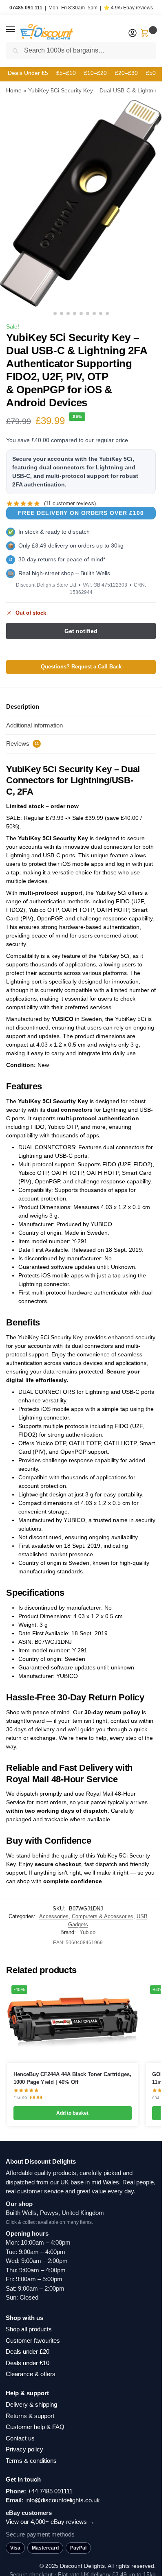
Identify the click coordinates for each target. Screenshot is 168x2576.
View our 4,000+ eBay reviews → (50, 2522)
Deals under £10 (28, 2363)
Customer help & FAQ (35, 2427)
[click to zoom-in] (81, 203)
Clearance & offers (31, 2374)
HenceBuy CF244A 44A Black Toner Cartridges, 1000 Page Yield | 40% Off (72, 2078)
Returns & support (30, 2416)
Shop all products (29, 2329)
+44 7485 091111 (50, 2491)
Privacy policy (24, 2449)
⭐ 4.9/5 (128, 8)
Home (14, 90)
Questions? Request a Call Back (81, 667)
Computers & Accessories (103, 1916)
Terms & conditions (31, 2461)
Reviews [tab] (23, 744)
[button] (18, 30)
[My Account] (133, 34)
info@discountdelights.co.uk (63, 2500)
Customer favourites (33, 2341)
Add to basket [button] (72, 2113)
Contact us (20, 2438)
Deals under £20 (28, 2351)
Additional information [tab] (34, 725)
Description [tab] (23, 706)
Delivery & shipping (31, 2404)
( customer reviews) (70, 503)
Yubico (87, 1932)
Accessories (54, 1916)
